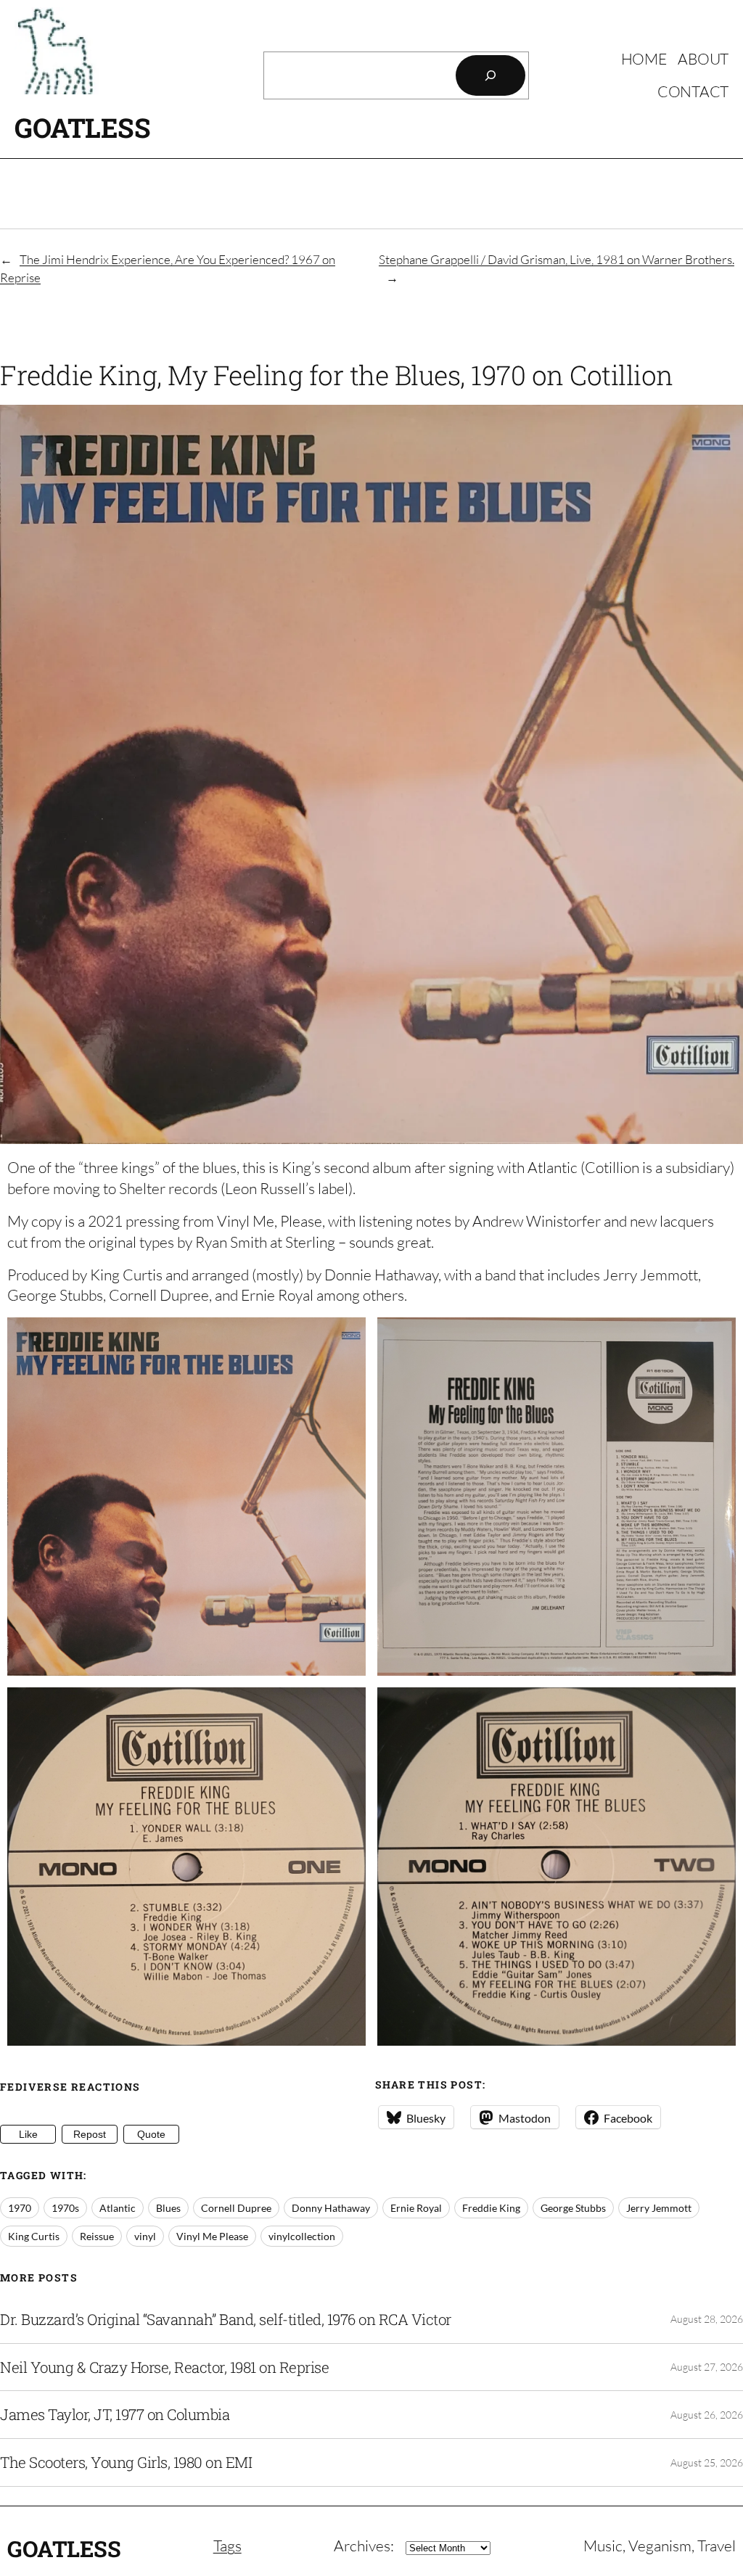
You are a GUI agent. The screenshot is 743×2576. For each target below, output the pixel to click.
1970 (20, 2208)
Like (28, 2134)
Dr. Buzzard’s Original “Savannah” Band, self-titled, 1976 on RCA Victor (226, 2320)
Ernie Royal (416, 2208)
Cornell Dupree (236, 2208)
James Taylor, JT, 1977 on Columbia (115, 2415)
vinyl (145, 2236)
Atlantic (118, 2208)
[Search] (490, 75)
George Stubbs (573, 2208)
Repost (90, 2134)
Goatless (82, 127)
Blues (168, 2208)
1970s (65, 2208)
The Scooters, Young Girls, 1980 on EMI (126, 2462)
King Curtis (34, 2236)
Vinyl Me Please (212, 2236)
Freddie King (491, 2208)
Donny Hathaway (331, 2208)
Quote (151, 2134)
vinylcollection (302, 2236)
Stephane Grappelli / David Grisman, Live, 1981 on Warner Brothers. (557, 259)
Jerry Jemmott (659, 2208)
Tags (227, 2546)
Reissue (97, 2236)
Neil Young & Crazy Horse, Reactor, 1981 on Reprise (164, 2367)
